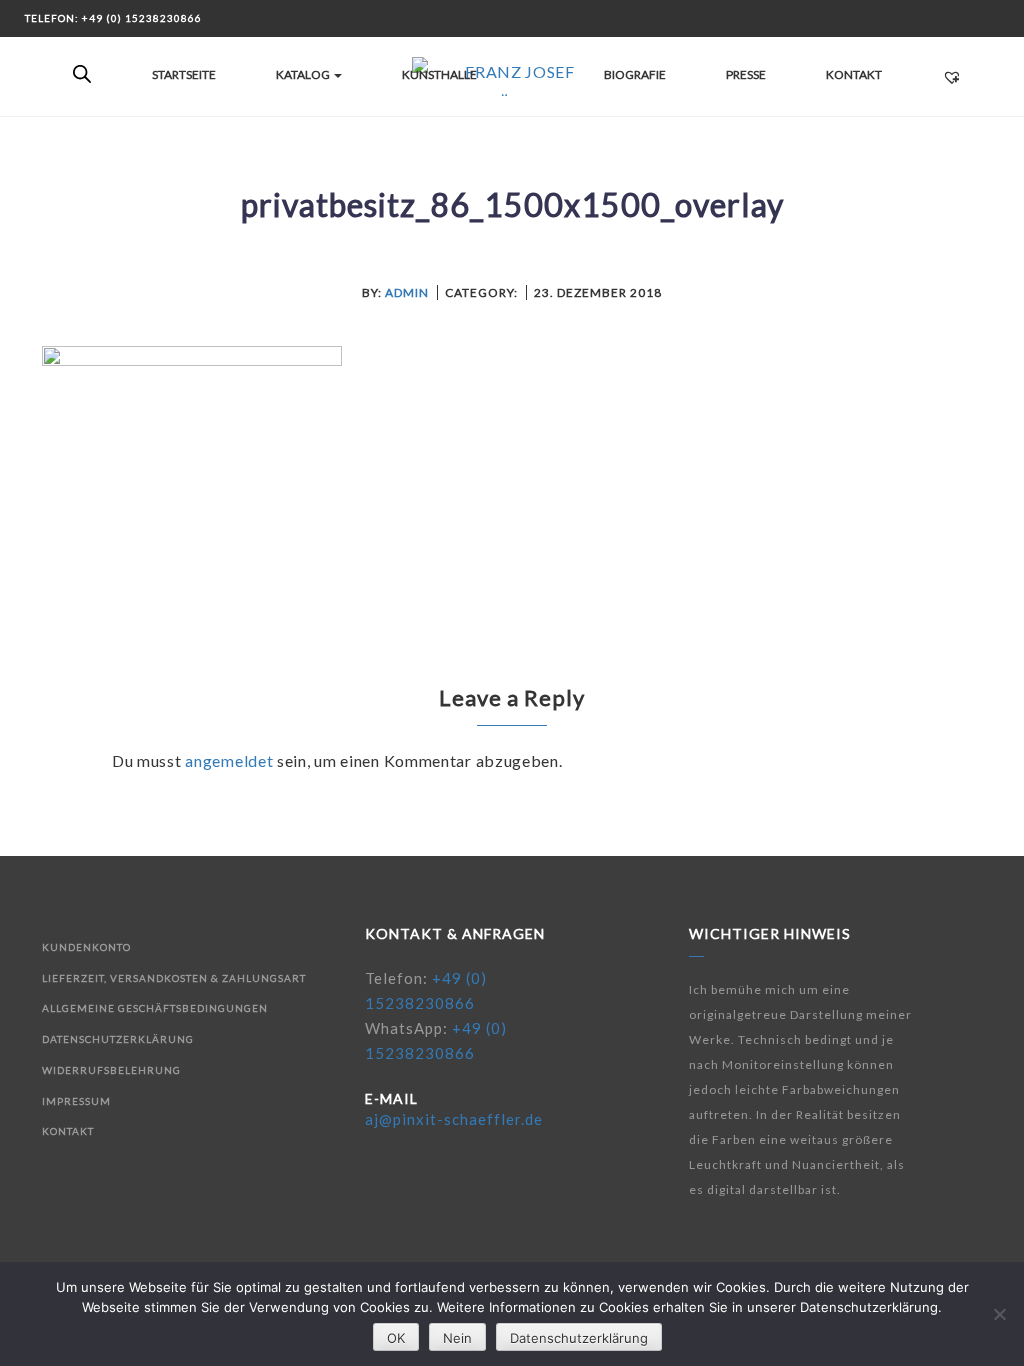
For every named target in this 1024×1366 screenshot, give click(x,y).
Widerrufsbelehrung (111, 1070)
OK (396, 1338)
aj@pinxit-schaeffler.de (454, 1119)
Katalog (304, 74)
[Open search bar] (82, 75)
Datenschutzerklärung (118, 1039)
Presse (746, 74)
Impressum (76, 1101)
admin (407, 292)
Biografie (635, 74)
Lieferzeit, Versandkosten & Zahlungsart (174, 978)
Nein (457, 1338)
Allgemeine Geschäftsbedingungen (155, 1008)
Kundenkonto (86, 947)
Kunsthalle (439, 74)
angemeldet (229, 760)
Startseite (184, 74)
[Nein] (999, 1314)
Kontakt (854, 74)
